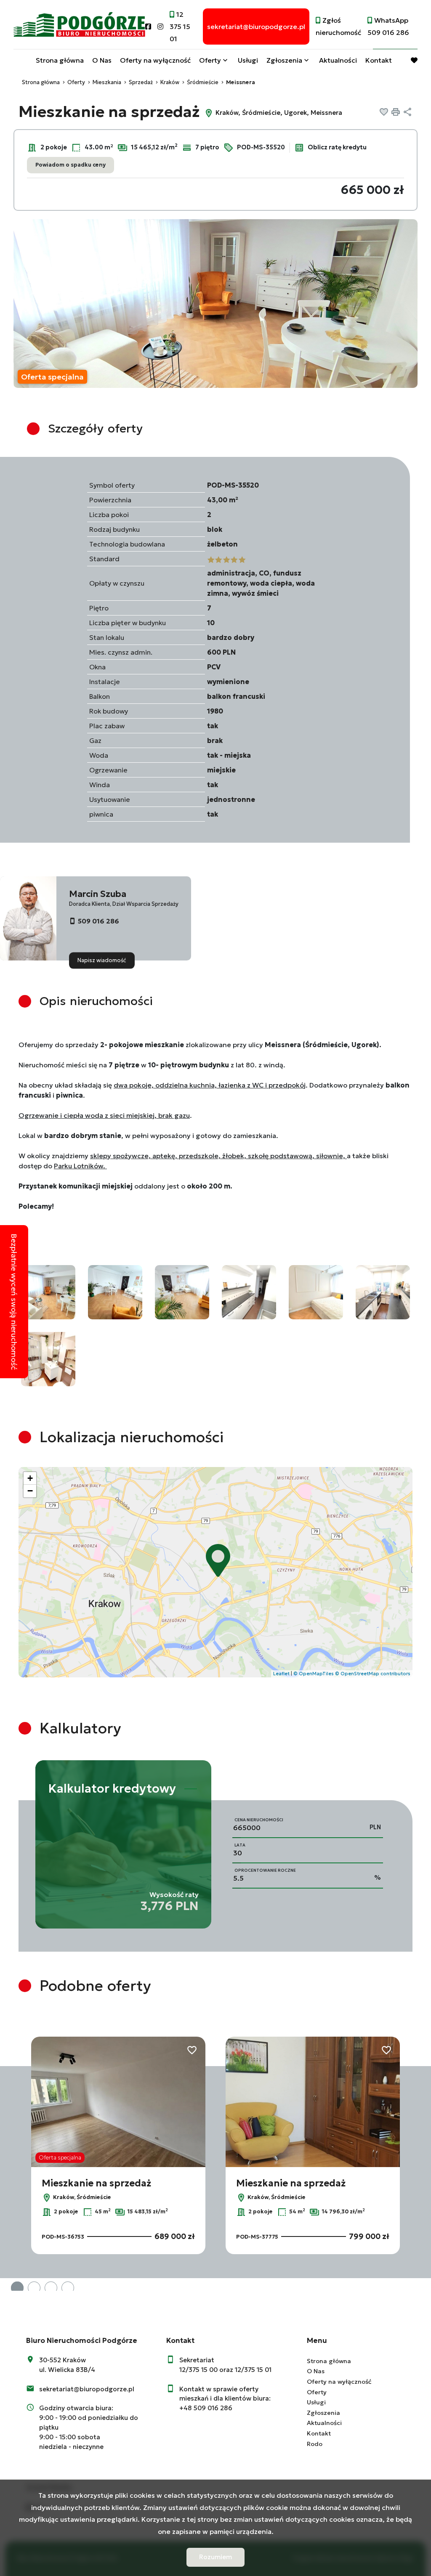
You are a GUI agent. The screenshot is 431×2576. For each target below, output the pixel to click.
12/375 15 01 (253, 2370)
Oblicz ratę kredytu (337, 147)
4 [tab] (68, 2288)
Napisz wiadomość (102, 960)
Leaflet (281, 1674)
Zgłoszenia (323, 2413)
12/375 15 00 (198, 2370)
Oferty (210, 60)
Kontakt (379, 60)
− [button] (30, 1491)
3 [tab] (51, 2288)
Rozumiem (215, 2557)
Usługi (248, 60)
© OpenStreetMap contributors (373, 1674)
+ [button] (30, 1478)
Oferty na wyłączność (155, 60)
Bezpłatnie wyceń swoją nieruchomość (14, 1302)
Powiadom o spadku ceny (71, 165)
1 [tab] (17, 2288)
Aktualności (338, 60)
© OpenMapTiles (314, 1674)
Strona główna (60, 60)
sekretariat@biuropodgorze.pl (87, 2389)
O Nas (102, 60)
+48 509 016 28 (204, 2408)
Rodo (315, 2444)
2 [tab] (34, 2288)
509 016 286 (98, 921)
